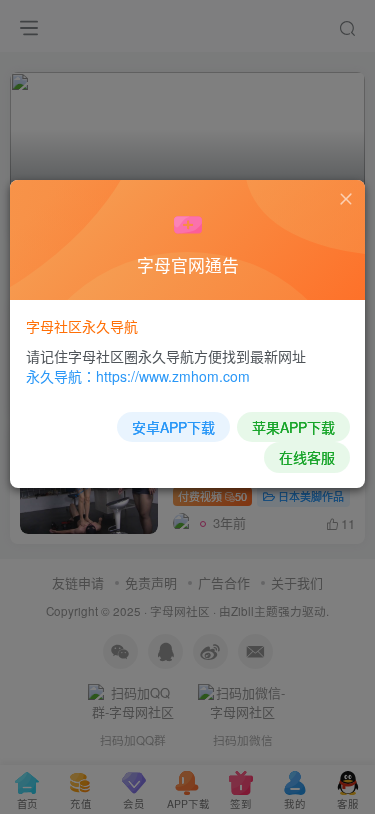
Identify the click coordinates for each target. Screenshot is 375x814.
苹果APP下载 (293, 427)
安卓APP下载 (173, 427)
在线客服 (307, 457)
